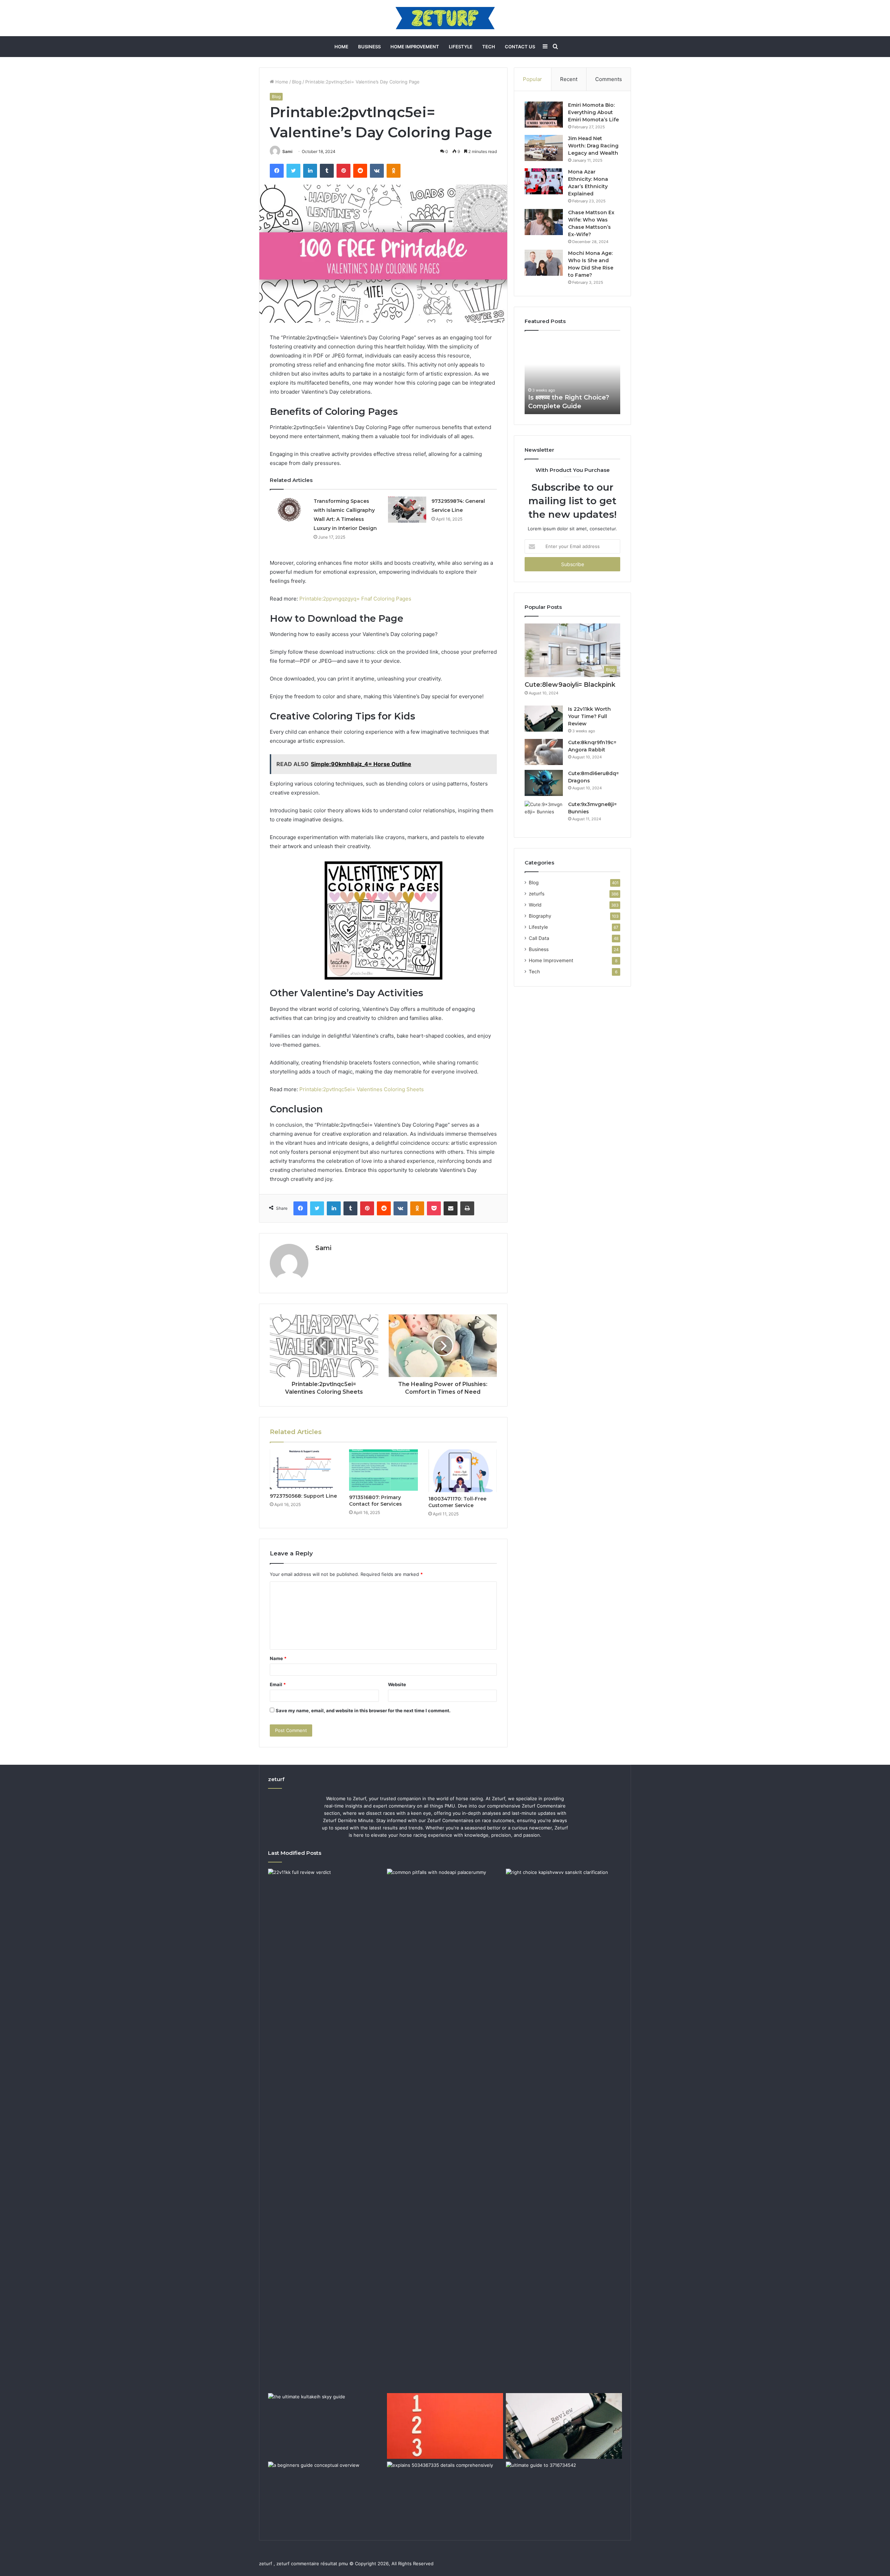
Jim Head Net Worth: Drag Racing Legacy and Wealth (593, 146)
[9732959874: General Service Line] (407, 510)
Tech (489, 47)
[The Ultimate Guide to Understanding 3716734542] (564, 2494)
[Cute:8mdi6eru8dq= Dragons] (544, 783)
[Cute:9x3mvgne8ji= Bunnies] (544, 814)
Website (397, 1684)
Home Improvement (415, 47)
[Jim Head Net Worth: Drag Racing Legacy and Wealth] (544, 148)
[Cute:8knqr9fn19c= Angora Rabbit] (544, 752)
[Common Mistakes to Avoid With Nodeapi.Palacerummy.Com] (445, 1901)
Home (341, 47)
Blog (297, 82)
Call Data (539, 938)
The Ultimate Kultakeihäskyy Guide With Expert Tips (572, 397)
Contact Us (520, 47)
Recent (569, 79)
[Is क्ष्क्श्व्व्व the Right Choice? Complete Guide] (564, 2130)
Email (278, 1684)
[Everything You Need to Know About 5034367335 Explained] (445, 2494)
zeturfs (537, 894)
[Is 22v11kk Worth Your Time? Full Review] (544, 719)
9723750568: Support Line (303, 1496)
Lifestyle (461, 47)
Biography (540, 916)
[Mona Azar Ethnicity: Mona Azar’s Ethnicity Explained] (544, 181)
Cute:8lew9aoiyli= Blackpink (570, 685)
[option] (572, 376)
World (535, 905)
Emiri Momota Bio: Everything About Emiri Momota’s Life (593, 112)
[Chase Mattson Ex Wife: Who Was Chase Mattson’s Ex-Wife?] (544, 222)
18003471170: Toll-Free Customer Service (457, 1502)
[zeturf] (445, 18)
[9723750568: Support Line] (304, 1469)
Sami (287, 151)
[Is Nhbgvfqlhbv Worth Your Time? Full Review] (564, 2426)
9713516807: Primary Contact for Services (375, 1501)
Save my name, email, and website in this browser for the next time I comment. (363, 1710)
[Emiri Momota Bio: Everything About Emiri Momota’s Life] (544, 115)
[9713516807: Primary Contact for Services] (383, 1470)
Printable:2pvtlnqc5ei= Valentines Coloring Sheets (362, 1089)
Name (278, 1658)
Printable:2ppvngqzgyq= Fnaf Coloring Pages (355, 599)
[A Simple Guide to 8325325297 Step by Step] (445, 2426)
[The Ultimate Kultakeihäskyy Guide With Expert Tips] (326, 2426)
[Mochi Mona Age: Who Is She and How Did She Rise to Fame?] (544, 263)
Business (369, 47)
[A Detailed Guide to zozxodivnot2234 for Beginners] (326, 2494)
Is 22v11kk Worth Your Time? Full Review (589, 716)
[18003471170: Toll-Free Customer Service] (463, 1471)
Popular (532, 79)
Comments (609, 79)
